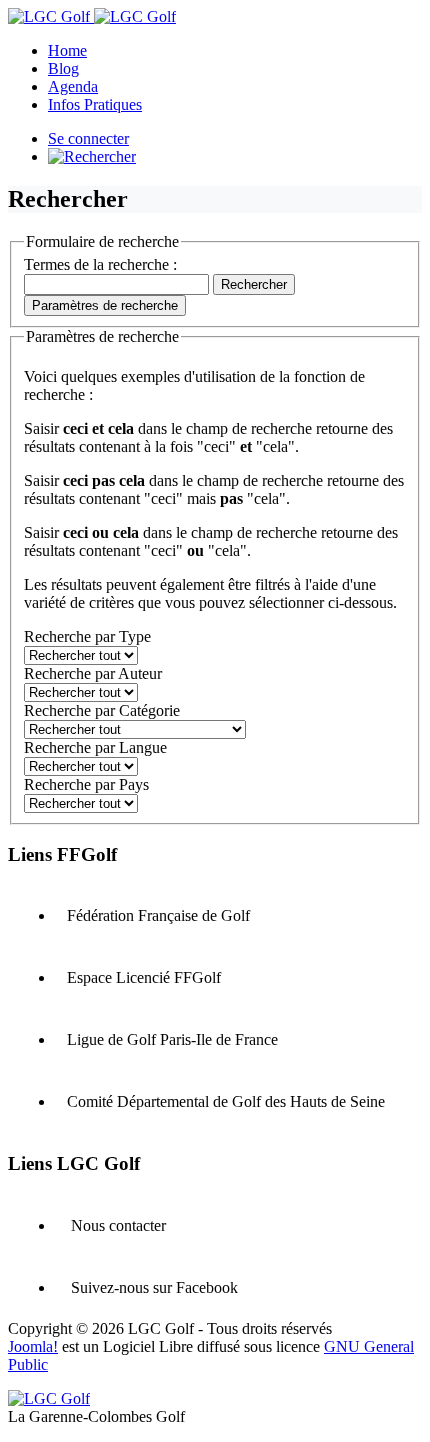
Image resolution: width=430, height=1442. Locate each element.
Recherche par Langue (95, 747)
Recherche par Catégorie (102, 710)
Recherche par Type (87, 636)
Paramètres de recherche (105, 305)
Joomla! (33, 1346)
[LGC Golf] (92, 16)
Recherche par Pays (86, 784)
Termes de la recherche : (100, 264)
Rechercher (254, 284)
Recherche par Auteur (93, 673)
